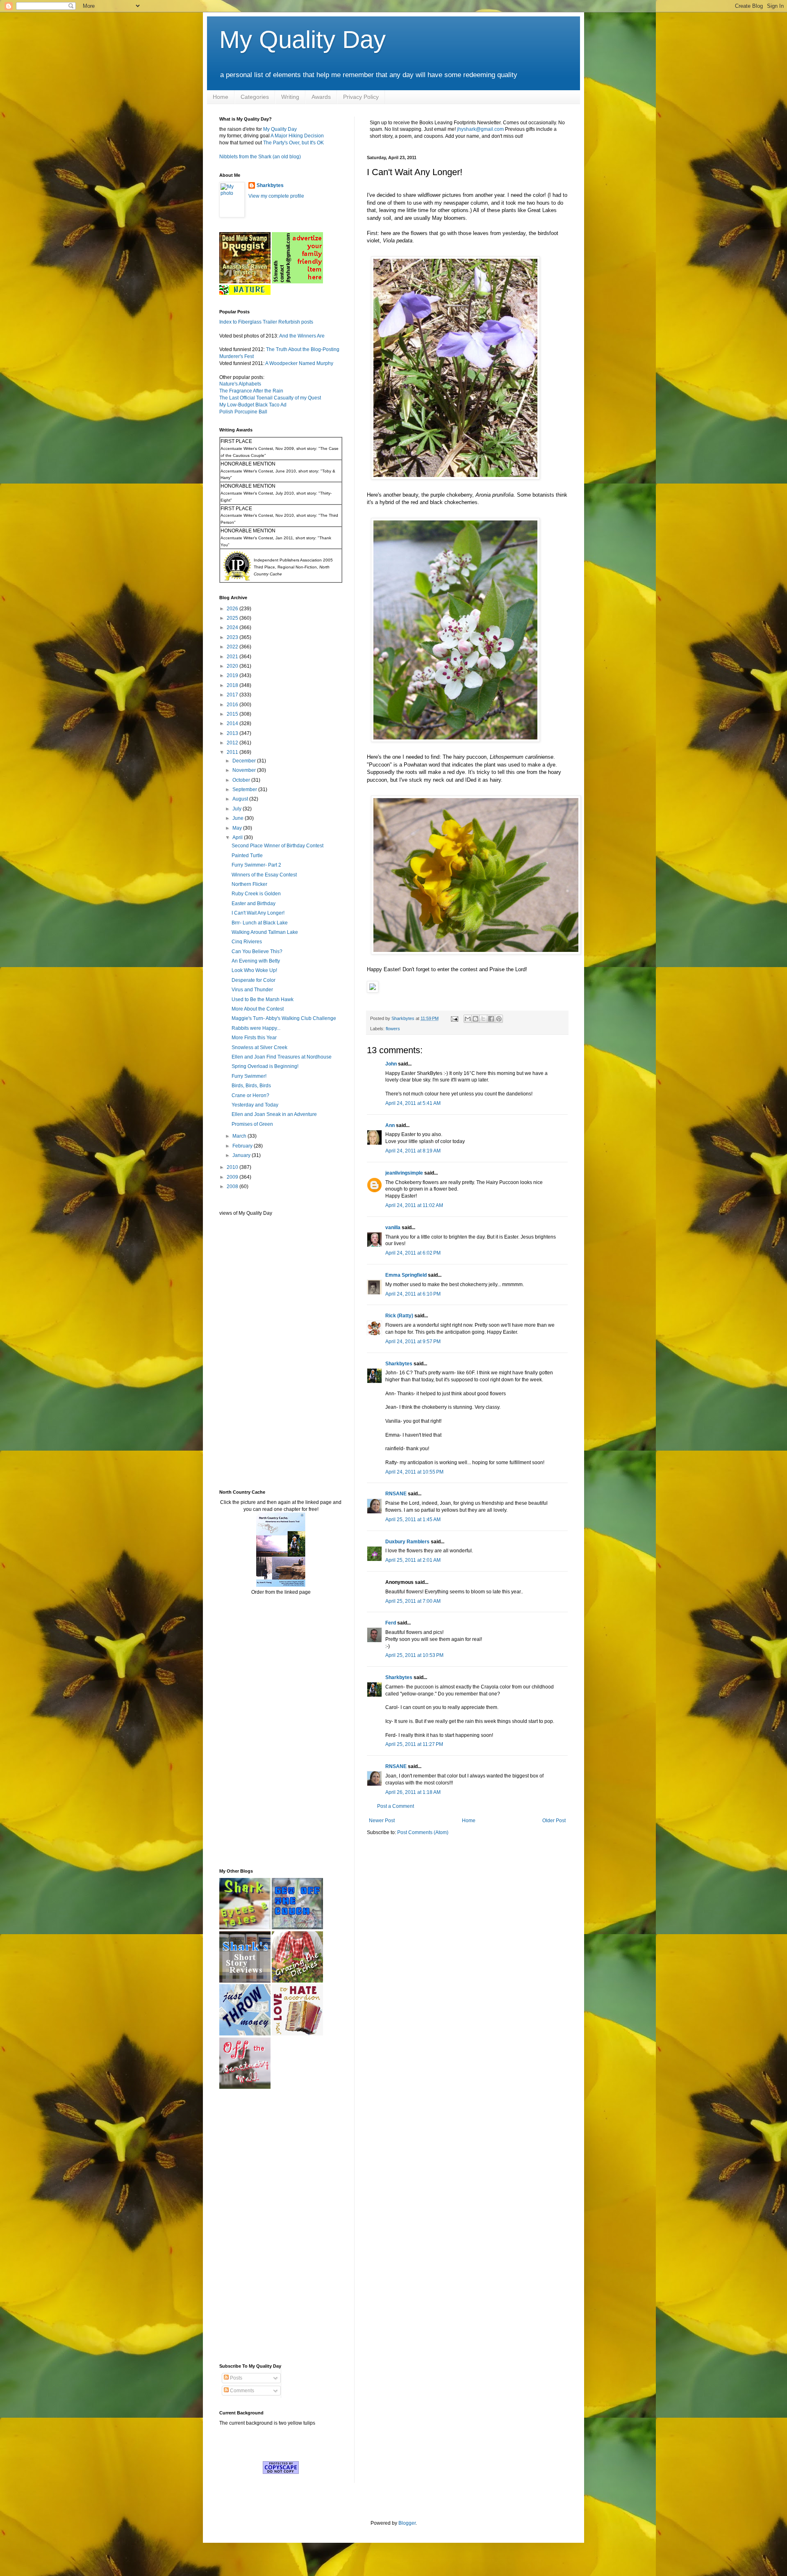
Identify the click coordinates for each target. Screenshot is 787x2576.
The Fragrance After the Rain (251, 391)
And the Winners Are (302, 336)
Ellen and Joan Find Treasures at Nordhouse (282, 1057)
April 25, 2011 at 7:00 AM (413, 1601)
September (245, 789)
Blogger (407, 2523)
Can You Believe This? (257, 951)
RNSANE (396, 1494)
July (238, 809)
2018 (233, 685)
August (241, 799)
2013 (233, 733)
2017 (233, 695)
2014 (233, 723)
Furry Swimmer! (249, 1076)
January (242, 1155)
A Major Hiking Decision (297, 136)
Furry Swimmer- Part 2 (256, 865)
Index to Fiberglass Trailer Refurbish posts (266, 322)
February (243, 1146)
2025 (233, 618)
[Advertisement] (244, 1352)
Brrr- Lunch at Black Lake (260, 923)
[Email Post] (454, 1018)
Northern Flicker (249, 884)
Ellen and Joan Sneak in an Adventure (274, 1114)
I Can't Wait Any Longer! (258, 913)
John (391, 1064)
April (238, 837)
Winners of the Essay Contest (264, 875)
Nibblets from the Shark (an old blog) (260, 157)
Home (221, 97)
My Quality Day (303, 40)
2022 (233, 647)
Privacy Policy (361, 97)
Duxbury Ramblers (407, 1542)
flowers (393, 1029)
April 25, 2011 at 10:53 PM (414, 1655)
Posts (235, 2378)
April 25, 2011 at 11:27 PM (414, 1744)
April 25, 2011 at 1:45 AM (413, 1520)
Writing (290, 97)
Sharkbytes (399, 1364)
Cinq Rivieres (247, 942)
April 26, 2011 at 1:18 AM (413, 1792)
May (238, 828)
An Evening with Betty (256, 961)
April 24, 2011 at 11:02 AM (414, 1205)
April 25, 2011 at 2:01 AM (413, 1560)
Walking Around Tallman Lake (265, 932)
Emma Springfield (406, 1275)
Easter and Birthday (254, 904)
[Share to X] (483, 1019)
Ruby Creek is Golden (256, 894)
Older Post (554, 1821)
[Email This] (468, 1019)
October (242, 780)
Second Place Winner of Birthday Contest (277, 846)
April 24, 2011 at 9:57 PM (413, 1342)
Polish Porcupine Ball (243, 412)
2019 (233, 675)
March (240, 1136)
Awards (321, 97)
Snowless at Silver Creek (259, 1047)
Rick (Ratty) (399, 1316)
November (245, 770)
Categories (255, 97)
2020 (233, 666)
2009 (233, 1177)
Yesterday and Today (255, 1105)
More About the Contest (258, 1009)
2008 (233, 1186)
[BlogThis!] (475, 1019)
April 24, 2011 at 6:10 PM (413, 1294)
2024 (233, 627)
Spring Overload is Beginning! (265, 1066)
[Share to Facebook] (491, 1019)
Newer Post (382, 1821)
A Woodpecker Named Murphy (299, 363)
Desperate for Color (254, 980)
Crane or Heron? (250, 1095)
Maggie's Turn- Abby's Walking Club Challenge (284, 1018)
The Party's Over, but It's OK (293, 143)
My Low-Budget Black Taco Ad (253, 405)
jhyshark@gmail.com (480, 129)
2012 (233, 743)
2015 (233, 714)
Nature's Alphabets (240, 384)
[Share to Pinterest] (499, 1019)
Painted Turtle (247, 856)
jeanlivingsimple (404, 1173)
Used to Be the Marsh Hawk (263, 999)
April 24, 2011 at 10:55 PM (414, 1472)
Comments (241, 2391)
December (245, 761)
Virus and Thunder (252, 990)
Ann (390, 1125)
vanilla (393, 1228)
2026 (233, 609)
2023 (233, 637)
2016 (233, 705)
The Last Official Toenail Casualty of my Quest (270, 398)
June (239, 818)
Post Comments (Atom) (423, 1832)
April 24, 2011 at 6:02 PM (413, 1253)
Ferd (391, 1623)
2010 (233, 1167)
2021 (233, 657)
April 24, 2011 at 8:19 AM (413, 1151)
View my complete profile (276, 196)
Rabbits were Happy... (256, 1028)
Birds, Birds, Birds (251, 1086)
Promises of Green (252, 1124)
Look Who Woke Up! (254, 970)
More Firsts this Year (254, 1038)
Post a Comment (396, 1806)
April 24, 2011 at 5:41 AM (413, 1103)
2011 (233, 752)
